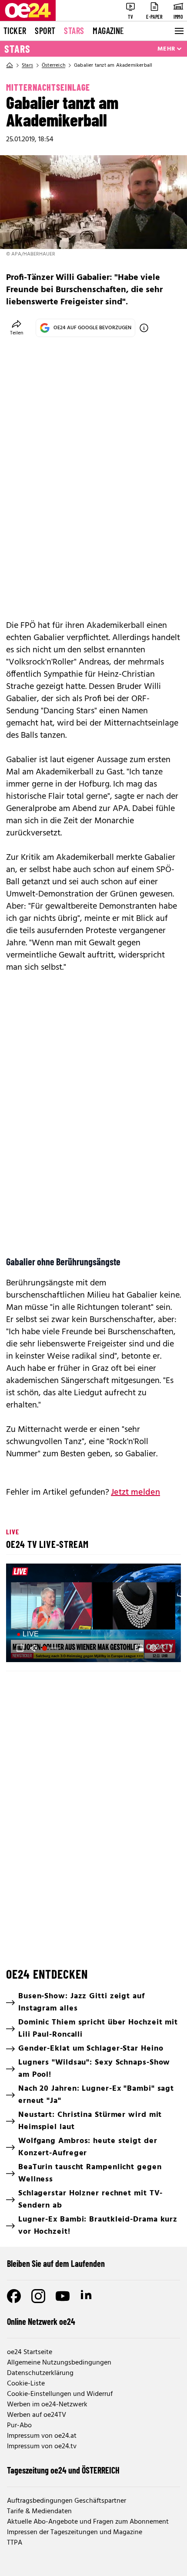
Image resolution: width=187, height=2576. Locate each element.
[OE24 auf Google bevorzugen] (144, 328)
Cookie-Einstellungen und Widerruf (60, 2394)
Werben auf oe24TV (37, 2415)
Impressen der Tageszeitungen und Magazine (75, 2532)
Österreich (53, 65)
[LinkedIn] (87, 2296)
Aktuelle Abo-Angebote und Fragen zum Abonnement (88, 2522)
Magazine (108, 31)
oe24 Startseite (30, 2352)
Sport (45, 31)
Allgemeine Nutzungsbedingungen (59, 2363)
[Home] (10, 65)
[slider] (52, 1648)
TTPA (15, 2543)
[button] (95, 1614)
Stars (74, 31)
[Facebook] (14, 2296)
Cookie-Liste (26, 2384)
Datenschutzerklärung (40, 2373)
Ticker (15, 31)
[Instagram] (38, 2296)
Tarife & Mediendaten (39, 2511)
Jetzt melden (135, 1492)
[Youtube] (63, 2296)
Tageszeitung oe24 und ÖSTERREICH (63, 2470)
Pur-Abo (19, 2426)
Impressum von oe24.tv (42, 2447)
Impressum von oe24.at (42, 2436)
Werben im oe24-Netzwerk (47, 2405)
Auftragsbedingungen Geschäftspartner (67, 2501)
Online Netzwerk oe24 (41, 2321)
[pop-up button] (153, 1648)
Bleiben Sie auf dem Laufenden (56, 2263)
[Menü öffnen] (178, 31)
